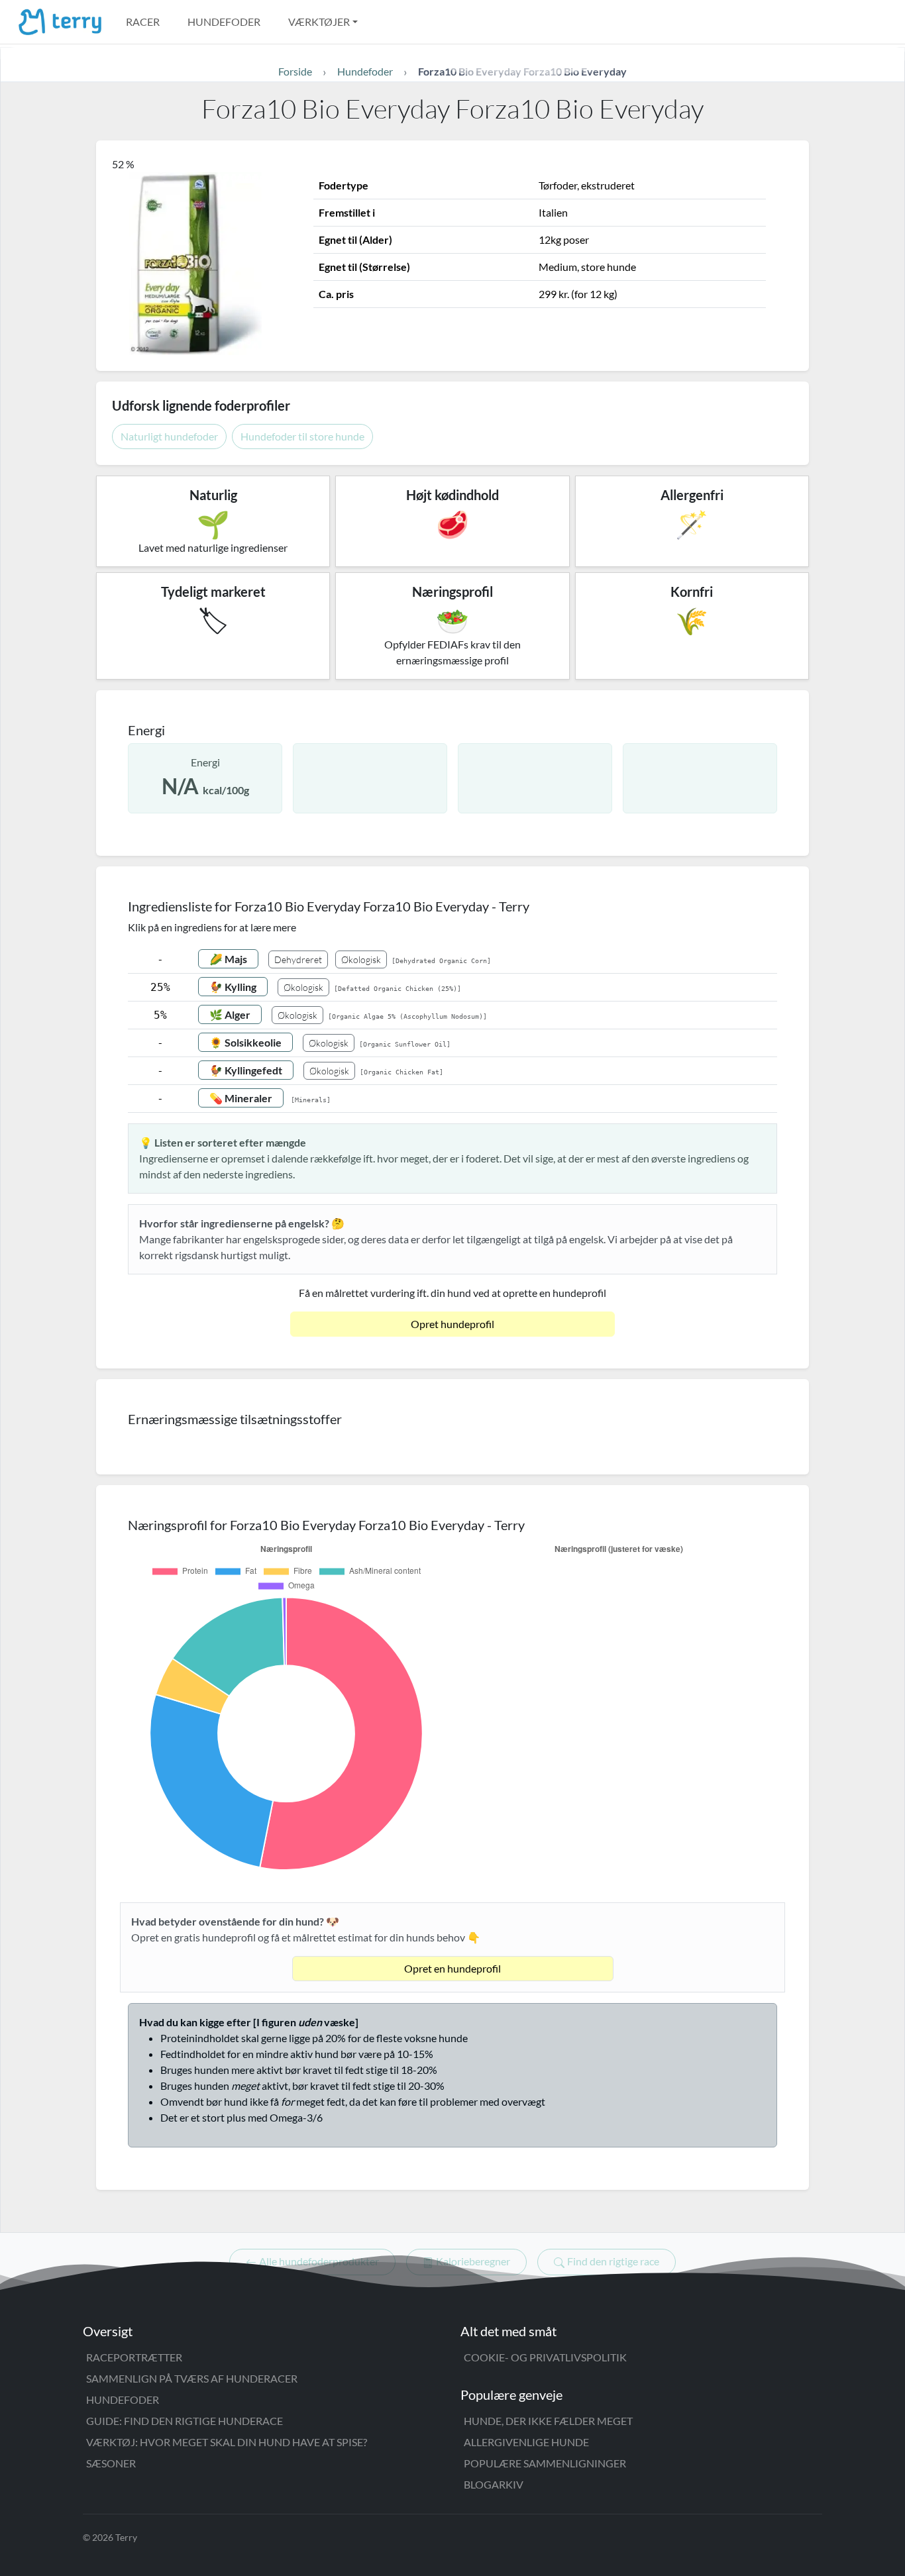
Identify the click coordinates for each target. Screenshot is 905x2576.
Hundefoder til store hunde (302, 436)
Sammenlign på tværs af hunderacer (192, 2378)
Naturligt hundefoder (169, 436)
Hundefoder (224, 22)
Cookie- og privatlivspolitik (545, 2357)
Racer (143, 22)
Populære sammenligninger (545, 2463)
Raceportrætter (134, 2357)
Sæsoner (111, 2463)
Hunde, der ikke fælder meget (548, 2421)
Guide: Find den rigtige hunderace (185, 2421)
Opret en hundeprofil (452, 1968)
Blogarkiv (494, 2484)
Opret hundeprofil (452, 1324)
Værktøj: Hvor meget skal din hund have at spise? (227, 2442)
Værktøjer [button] (319, 22)
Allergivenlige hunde (526, 2442)
